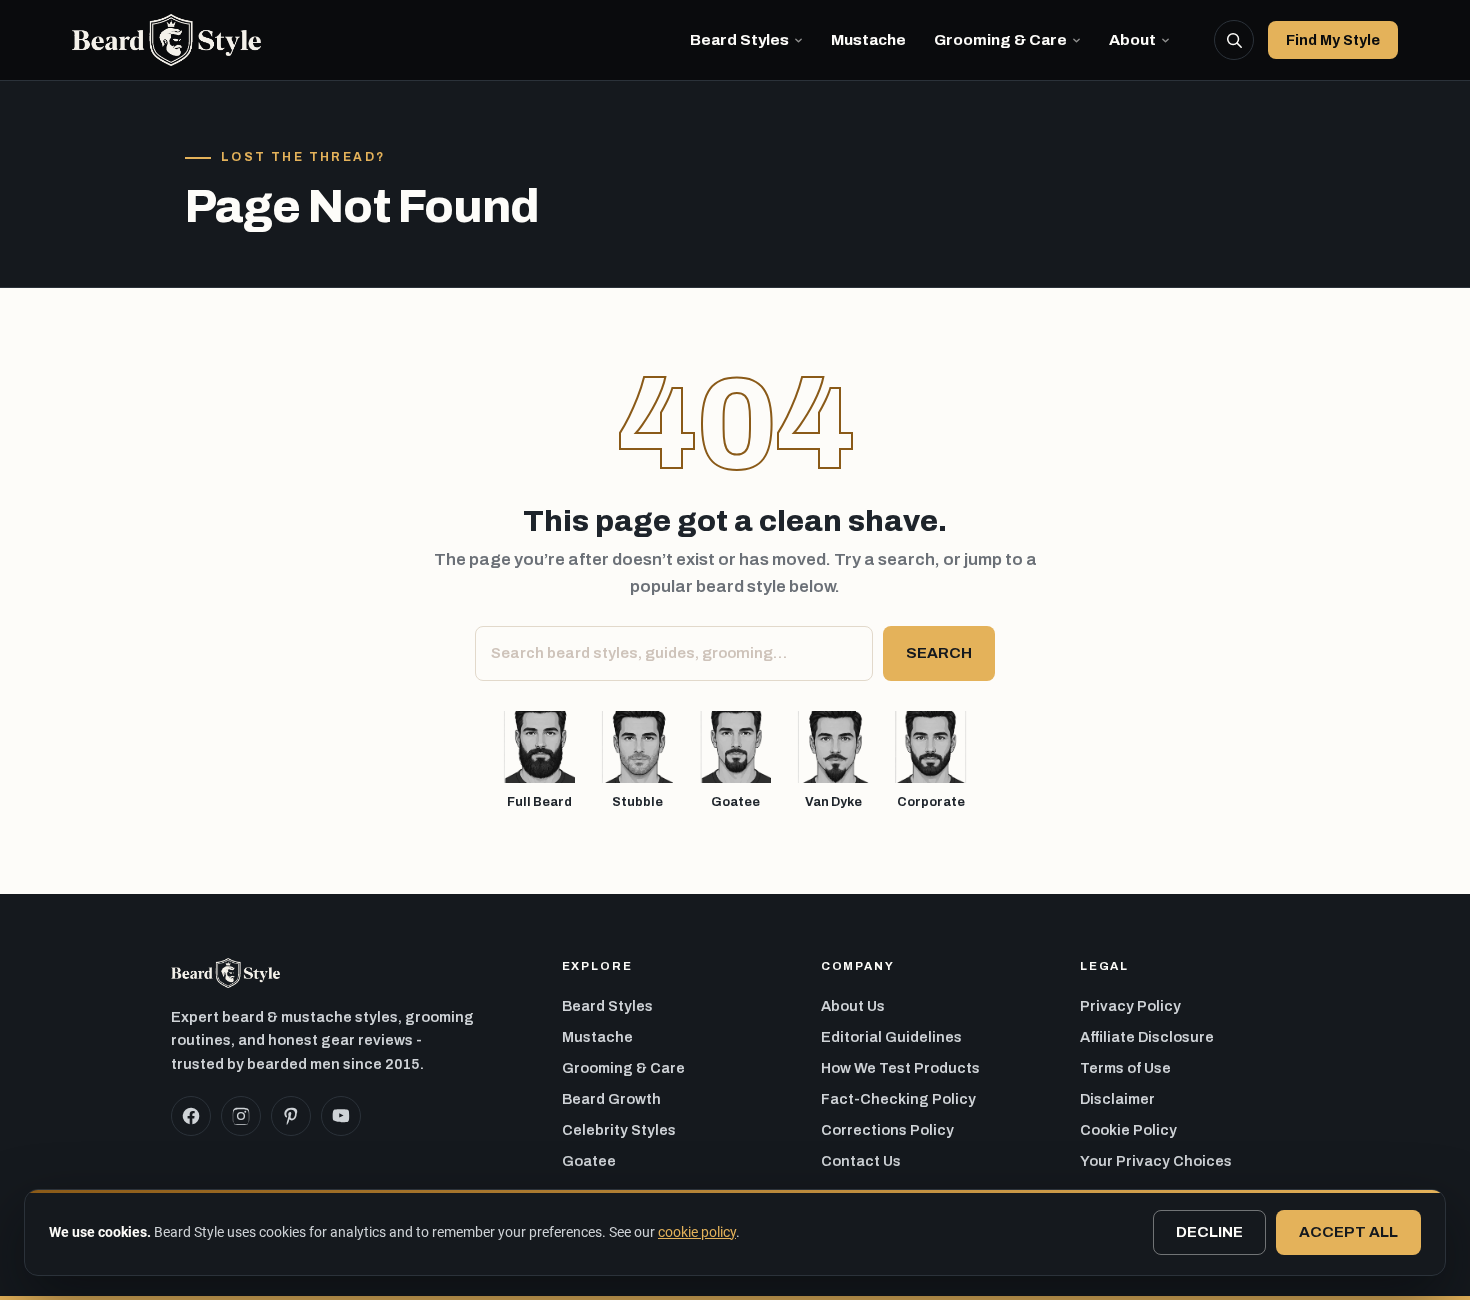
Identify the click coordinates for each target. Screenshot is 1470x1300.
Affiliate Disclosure (1147, 1037)
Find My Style (1333, 40)
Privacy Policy (1130, 1006)
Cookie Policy (1128, 1130)
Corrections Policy (887, 1130)
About (1132, 39)
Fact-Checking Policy (898, 1099)
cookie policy (697, 1232)
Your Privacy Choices (1156, 1161)
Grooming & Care (1000, 39)
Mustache (868, 39)
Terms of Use (1125, 1068)
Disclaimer (1117, 1099)
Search (939, 653)
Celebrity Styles (619, 1130)
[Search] (1234, 40)
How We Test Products (900, 1068)
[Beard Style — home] (166, 40)
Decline (1209, 1232)
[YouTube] (341, 1116)
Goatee (589, 1161)
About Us (853, 1006)
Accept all (1348, 1232)
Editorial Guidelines (891, 1037)
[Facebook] (191, 1116)
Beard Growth (611, 1099)
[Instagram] (241, 1116)
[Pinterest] (291, 1116)
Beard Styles (739, 39)
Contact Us (861, 1161)
